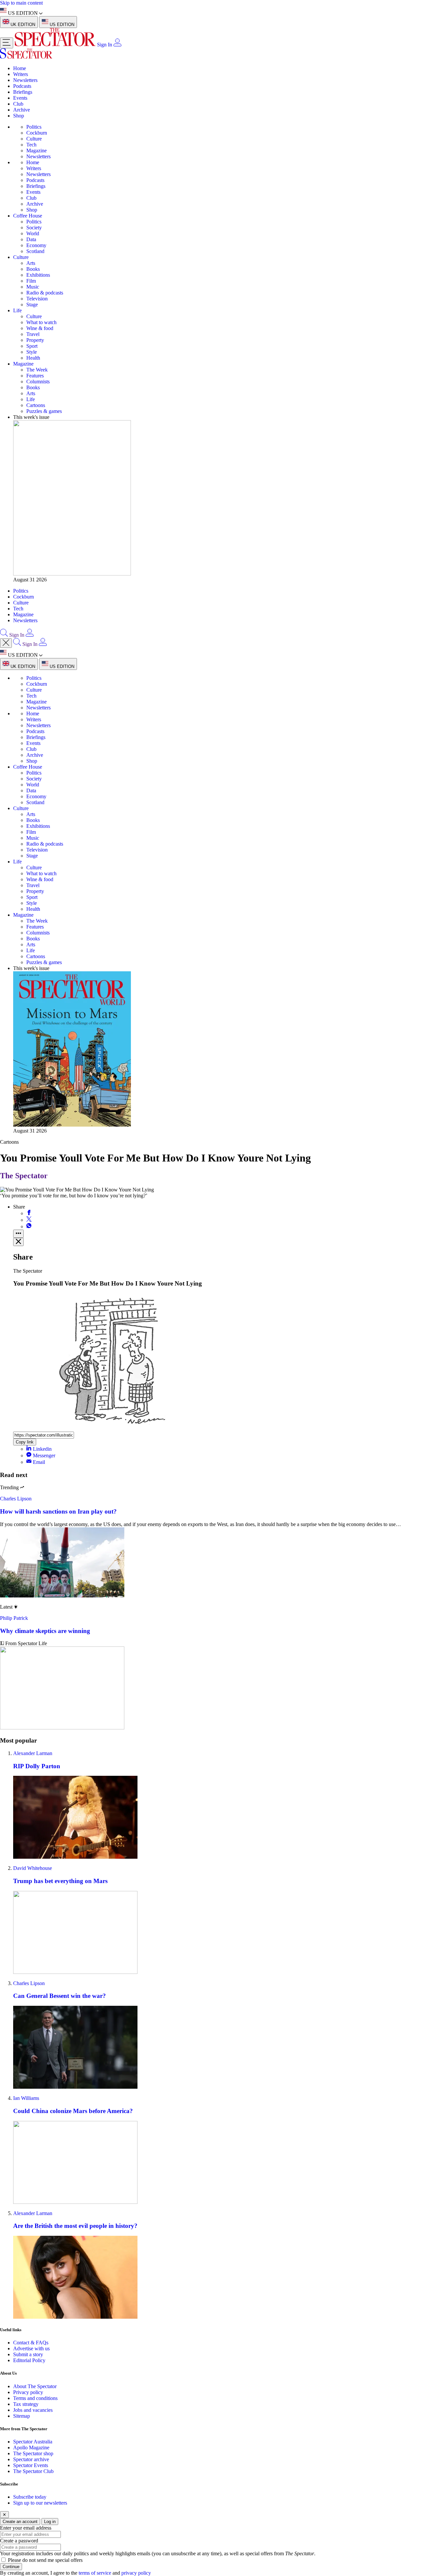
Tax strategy (26, 2404)
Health (33, 358)
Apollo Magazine (31, 2448)
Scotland (35, 251)
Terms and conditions (35, 2398)
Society (34, 228)
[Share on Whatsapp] (29, 1226)
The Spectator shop (33, 2453)
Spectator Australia (33, 2442)
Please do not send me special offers (45, 2560)
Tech (31, 145)
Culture (34, 139)
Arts (31, 263)
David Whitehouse (33, 1868)
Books (33, 269)
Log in (50, 2522)
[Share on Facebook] (29, 1213)
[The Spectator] (56, 45)
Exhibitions (38, 275)
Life (17, 310)
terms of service (95, 2573)
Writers (21, 74)
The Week (37, 370)
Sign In (105, 45)
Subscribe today (30, 2497)
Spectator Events (31, 2465)
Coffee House (28, 216)
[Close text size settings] (18, 1242)
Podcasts (22, 86)
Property (35, 340)
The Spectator (24, 1176)
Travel (33, 334)
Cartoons (36, 405)
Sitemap (22, 2416)
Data (31, 239)
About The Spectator (35, 2386)
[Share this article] (18, 1234)
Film (31, 281)
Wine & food (40, 328)
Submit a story (28, 2354)
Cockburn (37, 133)
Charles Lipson (16, 1499)
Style (32, 352)
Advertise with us (31, 2348)
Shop (19, 116)
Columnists (38, 382)
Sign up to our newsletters (40, 2503)
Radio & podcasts (45, 293)
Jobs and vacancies (33, 2410)
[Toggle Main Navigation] (7, 43)
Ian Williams (26, 2098)
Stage (32, 305)
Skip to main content (21, 3)
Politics (34, 127)
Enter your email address (26, 2528)
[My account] (117, 45)
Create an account (20, 2522)
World (33, 233)
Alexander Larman (33, 1753)
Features (35, 376)
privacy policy (136, 2573)
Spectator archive (31, 2459)
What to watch (41, 322)
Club (18, 104)
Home (20, 68)
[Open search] (4, 635)
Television (37, 299)
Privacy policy (28, 2392)
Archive (22, 110)
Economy (36, 245)
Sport (32, 346)
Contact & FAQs (31, 2343)
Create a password (19, 2541)
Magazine (37, 151)
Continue (11, 2567)
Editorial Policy (29, 2360)
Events (20, 98)
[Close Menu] (6, 643)
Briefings (23, 92)
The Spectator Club (33, 2471)
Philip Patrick (14, 1618)
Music (33, 287)
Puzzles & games (44, 411)
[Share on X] (29, 1220)
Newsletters (25, 80)
